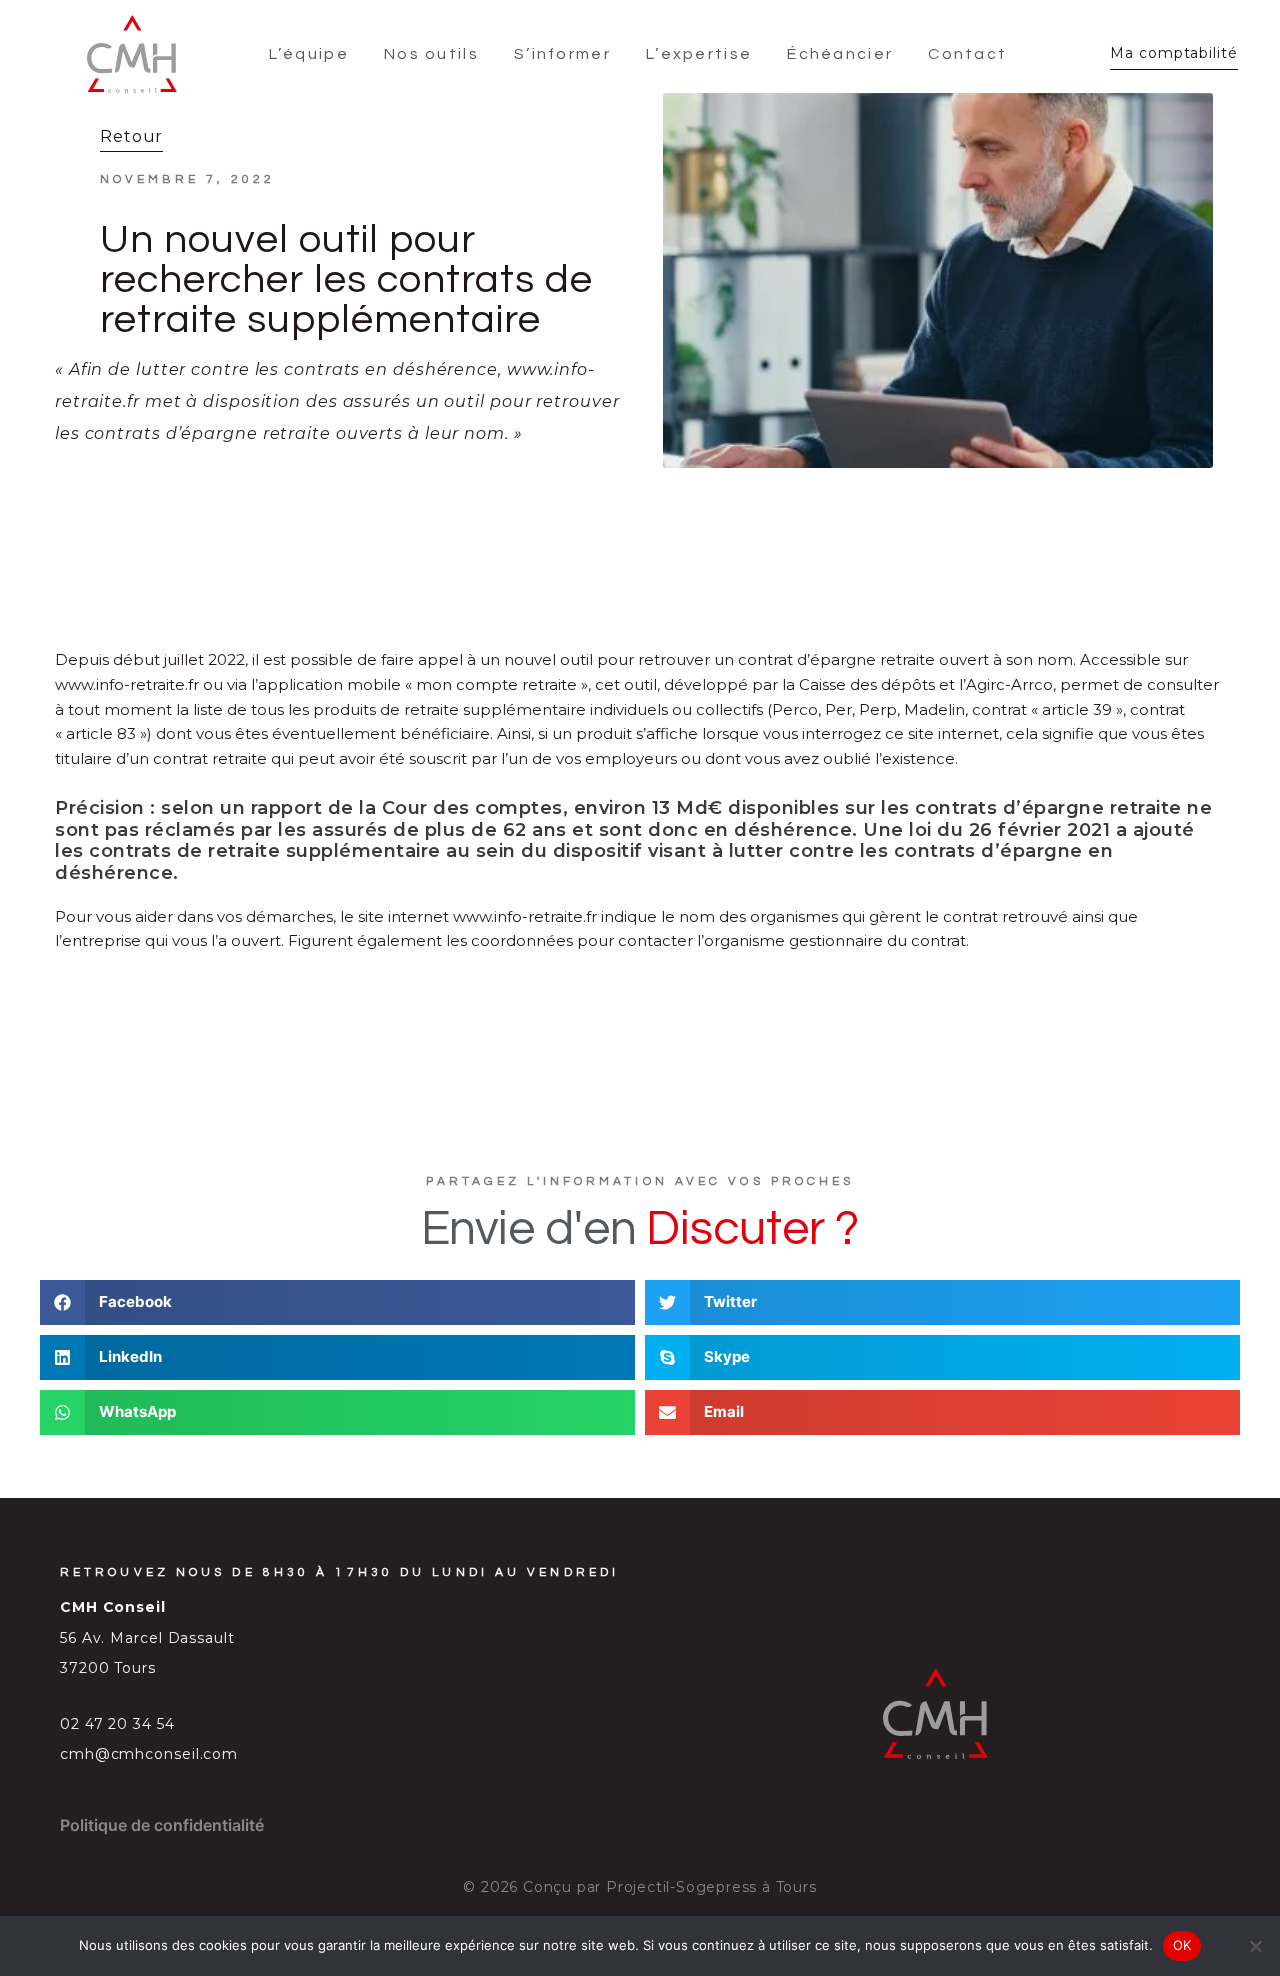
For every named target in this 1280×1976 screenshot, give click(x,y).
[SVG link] (132, 54)
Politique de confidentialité (162, 1825)
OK (1182, 1945)
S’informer (562, 54)
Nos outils (431, 54)
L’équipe (309, 54)
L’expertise (699, 54)
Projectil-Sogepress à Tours (711, 1887)
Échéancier (840, 54)
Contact (967, 54)
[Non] (1255, 1946)
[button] (337, 1302)
